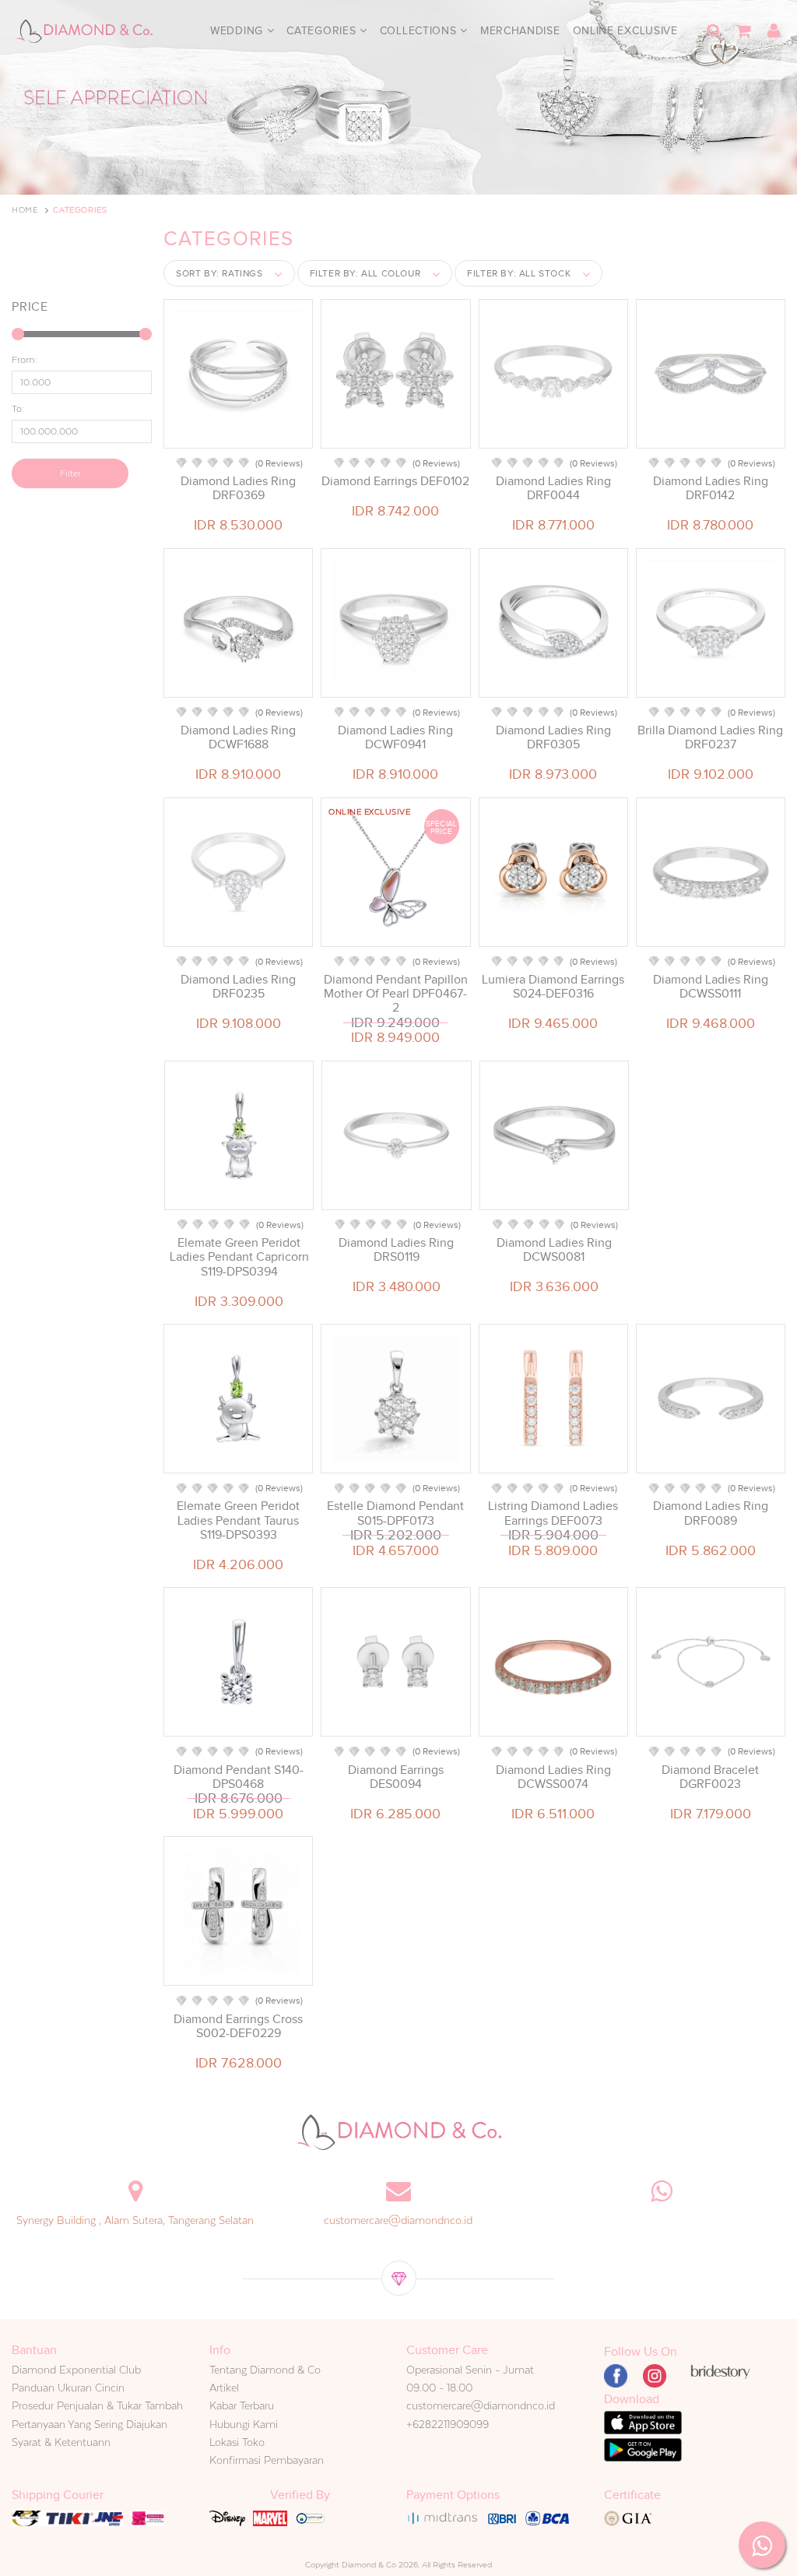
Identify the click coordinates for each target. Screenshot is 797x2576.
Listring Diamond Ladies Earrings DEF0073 (553, 1513)
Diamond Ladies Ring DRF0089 (711, 1513)
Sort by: (219, 273)
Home (25, 210)
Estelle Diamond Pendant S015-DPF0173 (395, 1513)
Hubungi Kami (244, 2424)
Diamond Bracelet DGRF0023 (710, 1777)
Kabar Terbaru (242, 2405)
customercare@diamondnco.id (398, 2220)
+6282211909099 (448, 2424)
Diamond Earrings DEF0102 (395, 481)
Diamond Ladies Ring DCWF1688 (238, 737)
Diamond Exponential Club (76, 2370)
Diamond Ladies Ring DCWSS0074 (553, 1777)
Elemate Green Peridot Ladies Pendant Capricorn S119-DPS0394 (239, 1257)
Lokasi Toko (237, 2442)
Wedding (239, 31)
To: (18, 409)
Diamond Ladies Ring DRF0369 (238, 488)
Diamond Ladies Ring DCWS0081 (554, 1250)
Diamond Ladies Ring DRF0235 (238, 987)
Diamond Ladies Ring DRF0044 (553, 488)
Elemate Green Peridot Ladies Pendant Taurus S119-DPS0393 (238, 1520)
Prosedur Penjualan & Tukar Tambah (97, 2405)
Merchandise (520, 31)
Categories (323, 31)
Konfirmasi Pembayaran (267, 2460)
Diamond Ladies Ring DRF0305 (553, 737)
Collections (420, 31)
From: (25, 360)
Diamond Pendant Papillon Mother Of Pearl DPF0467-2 (396, 994)
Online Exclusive (625, 31)
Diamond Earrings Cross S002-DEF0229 (238, 2026)
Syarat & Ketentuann (61, 2442)
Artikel (224, 2388)
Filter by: (365, 273)
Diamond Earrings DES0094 (396, 1777)
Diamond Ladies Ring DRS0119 (396, 1250)
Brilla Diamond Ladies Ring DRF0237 (710, 737)
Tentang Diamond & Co (265, 2370)
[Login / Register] (774, 31)
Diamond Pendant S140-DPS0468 (239, 1777)
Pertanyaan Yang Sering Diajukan (90, 2424)
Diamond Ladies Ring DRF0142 (711, 488)
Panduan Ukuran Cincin (68, 2388)
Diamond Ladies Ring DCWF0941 (395, 737)
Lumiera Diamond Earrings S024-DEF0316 (553, 987)
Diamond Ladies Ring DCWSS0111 (711, 987)
